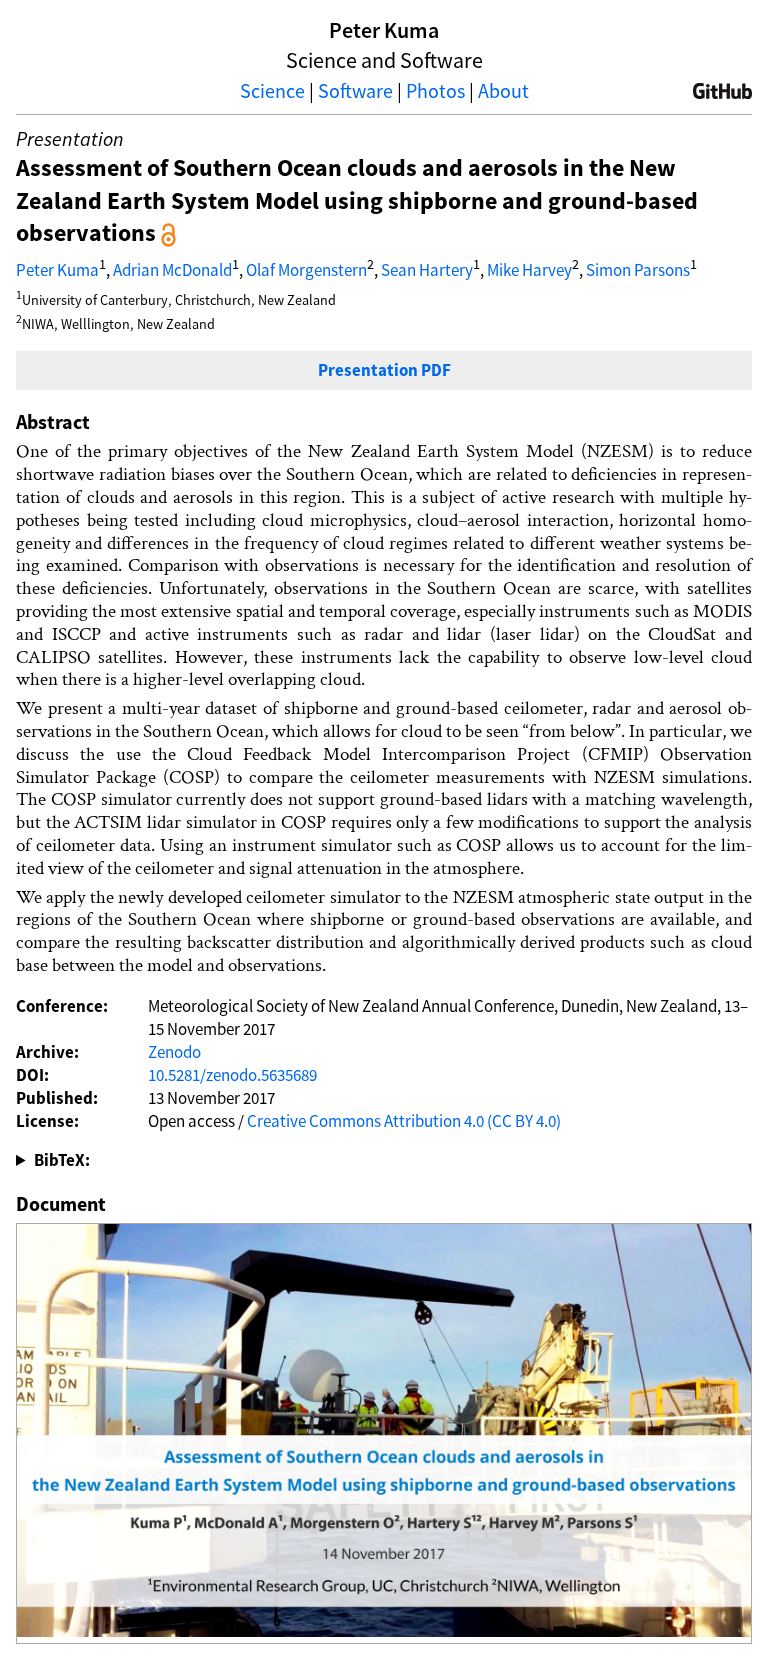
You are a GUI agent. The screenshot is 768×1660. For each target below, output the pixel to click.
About (503, 90)
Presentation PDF (384, 370)
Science (272, 90)
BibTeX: (62, 1160)
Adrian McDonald (172, 270)
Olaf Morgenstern (306, 270)
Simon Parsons (638, 270)
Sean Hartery (427, 270)
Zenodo (174, 1052)
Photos (435, 90)
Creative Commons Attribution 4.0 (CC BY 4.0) (404, 1121)
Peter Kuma (57, 270)
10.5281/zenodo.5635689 (232, 1075)
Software (355, 90)
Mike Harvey (529, 270)
